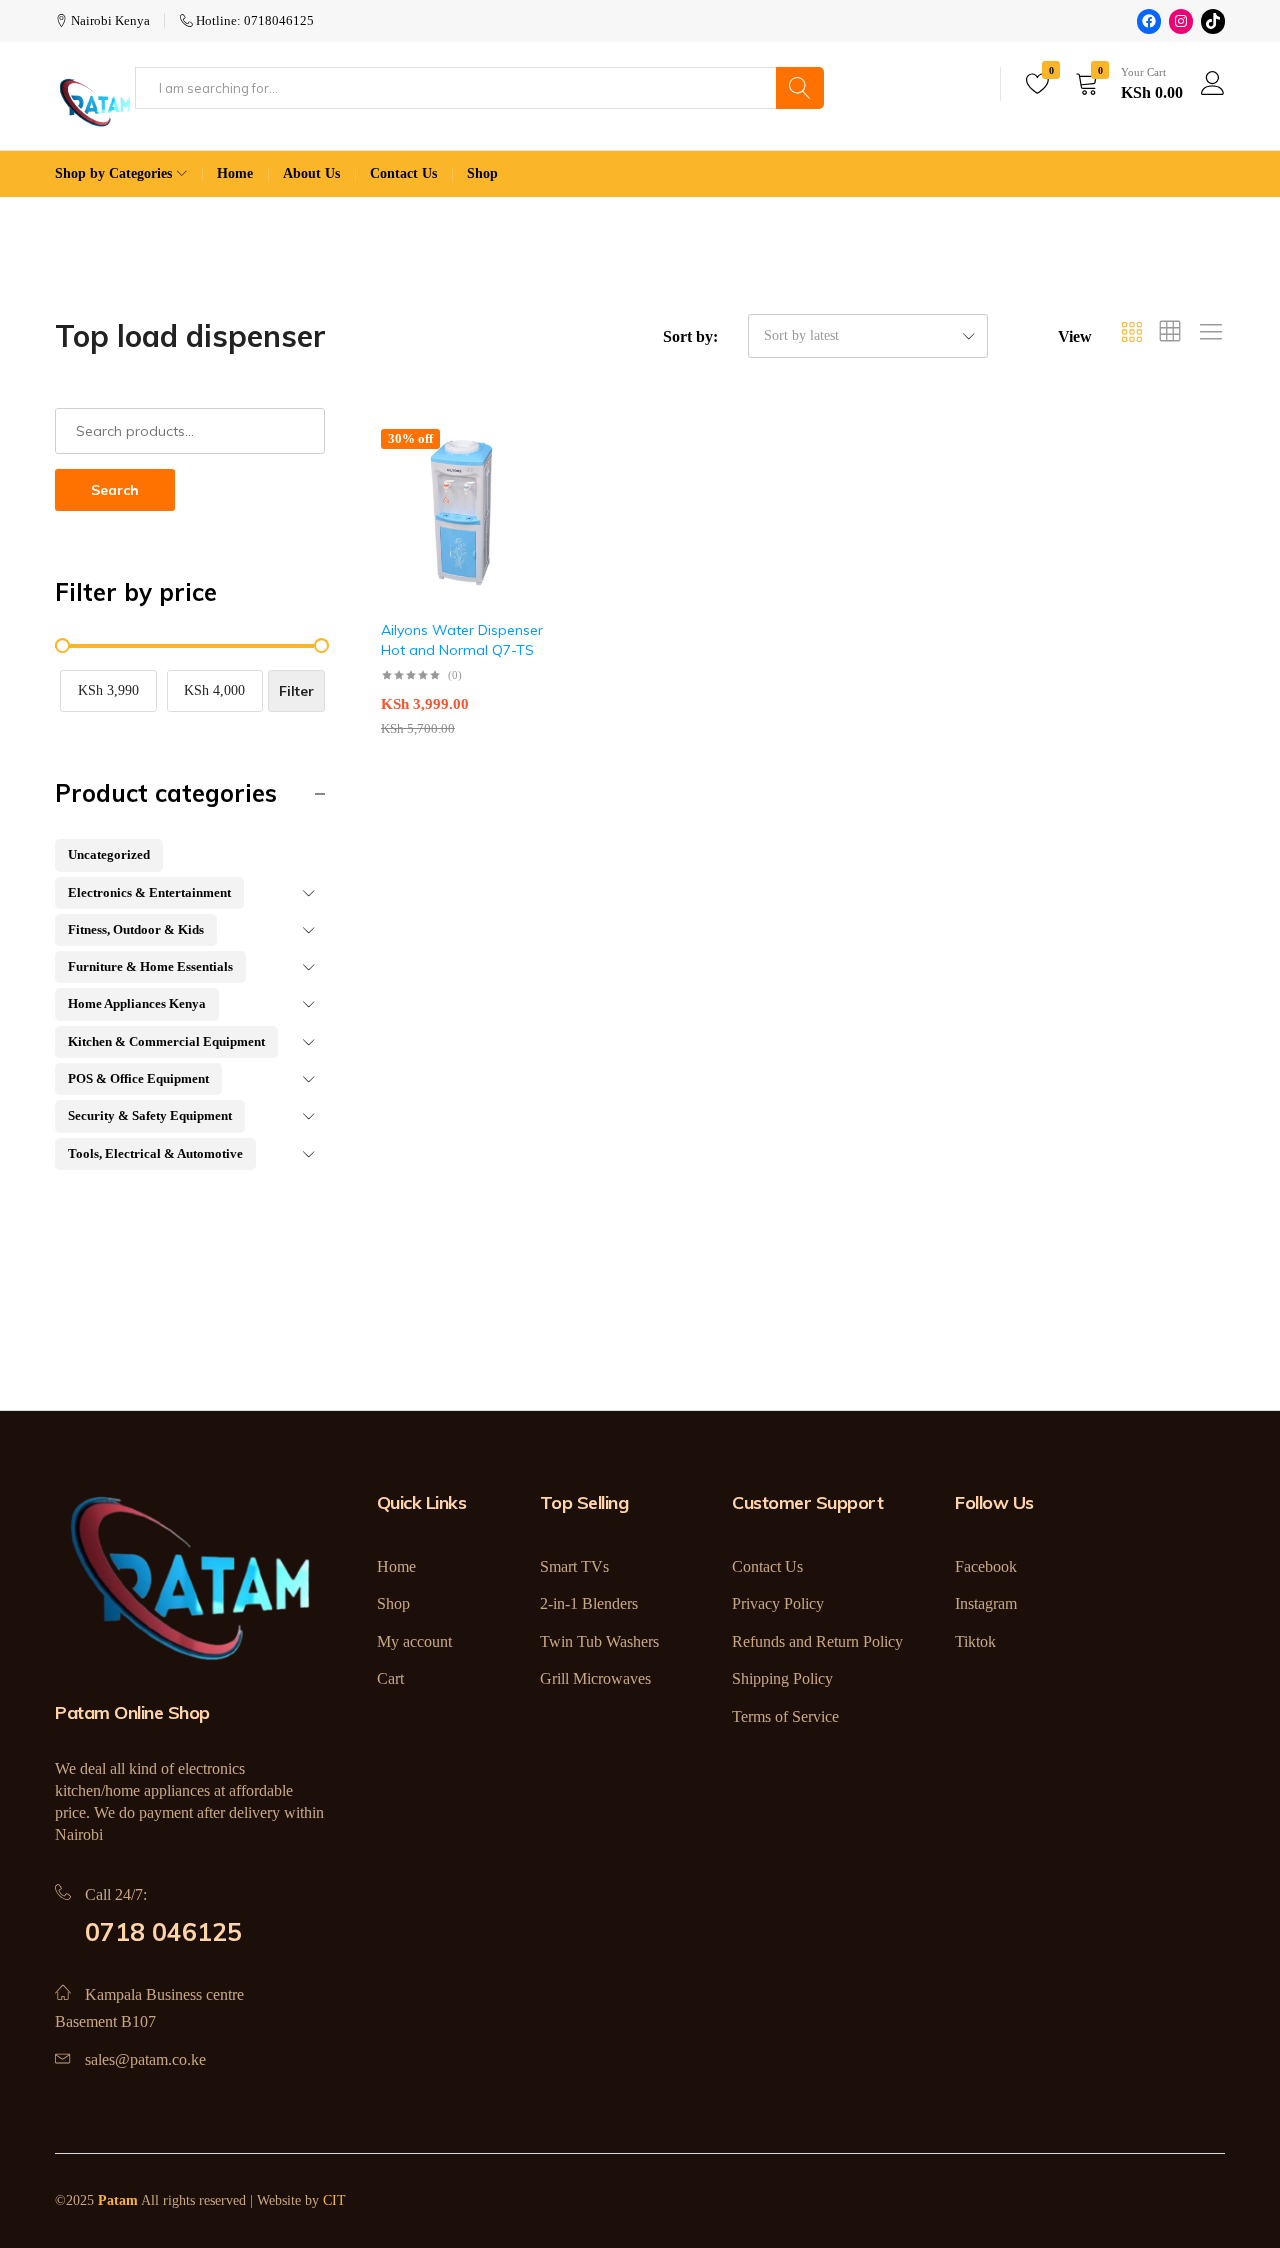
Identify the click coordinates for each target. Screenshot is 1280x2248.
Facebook (986, 1566)
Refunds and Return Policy (817, 1641)
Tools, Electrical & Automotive (155, 1153)
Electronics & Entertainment (149, 892)
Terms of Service (785, 1716)
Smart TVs (574, 1566)
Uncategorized (109, 854)
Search (115, 490)
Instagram (986, 1603)
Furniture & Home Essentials (150, 966)
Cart (390, 1678)
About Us (311, 173)
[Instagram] (1181, 21)
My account (414, 1641)
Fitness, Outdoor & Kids (136, 929)
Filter (296, 691)
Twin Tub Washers (599, 1641)
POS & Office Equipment (138, 1078)
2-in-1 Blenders (589, 1603)
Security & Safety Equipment (150, 1115)
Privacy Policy (778, 1603)
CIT (334, 2200)
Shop (482, 173)
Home (235, 173)
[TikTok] (1213, 21)
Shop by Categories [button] (113, 173)
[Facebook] (1149, 21)
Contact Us (403, 173)
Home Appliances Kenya (137, 1003)
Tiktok (975, 1641)
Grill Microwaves (595, 1678)
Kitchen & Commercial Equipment (166, 1041)
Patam (118, 2200)
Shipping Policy (782, 1678)
